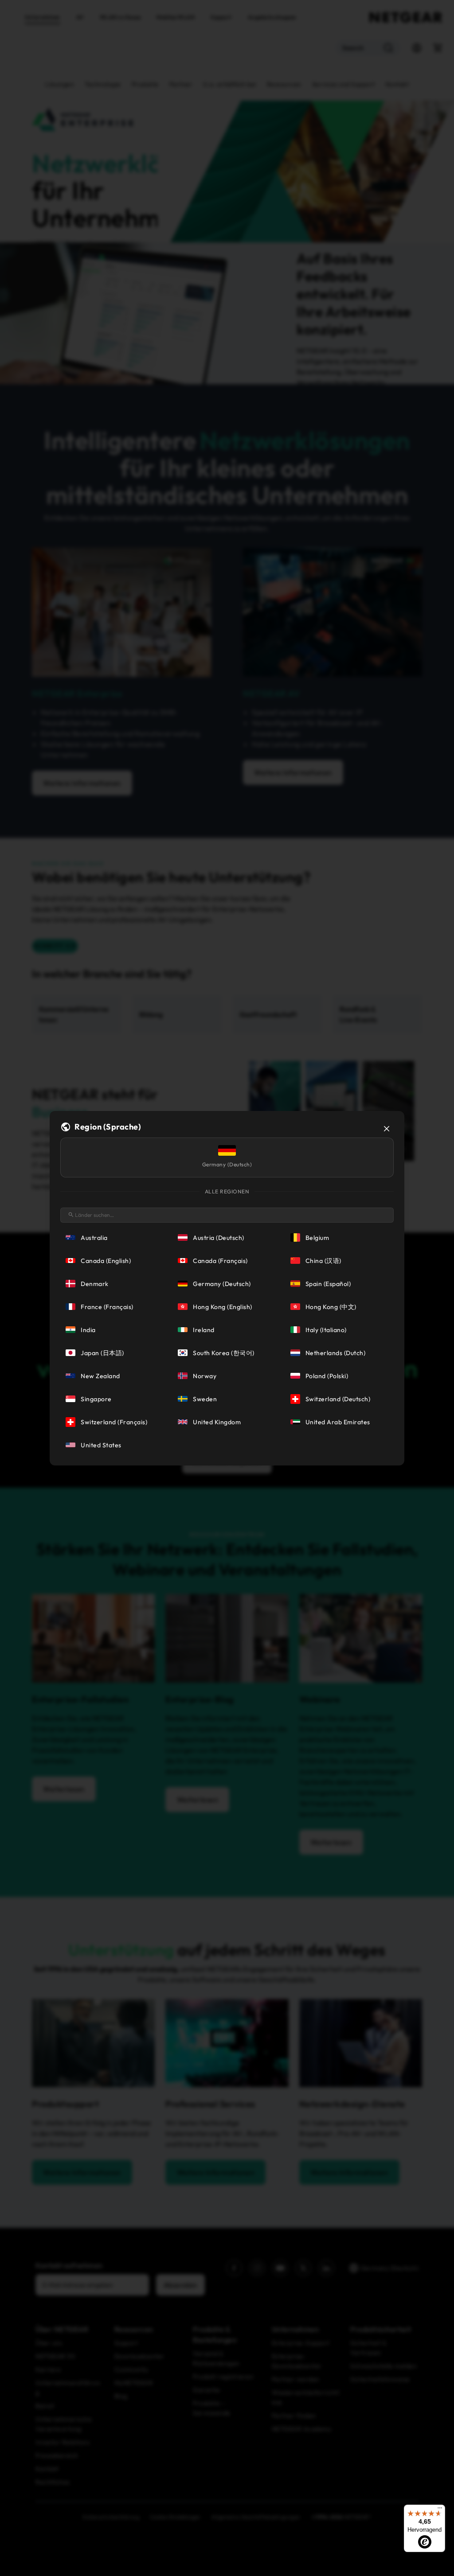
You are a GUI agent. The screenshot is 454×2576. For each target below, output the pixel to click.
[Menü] (440, 2510)
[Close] (387, 1129)
